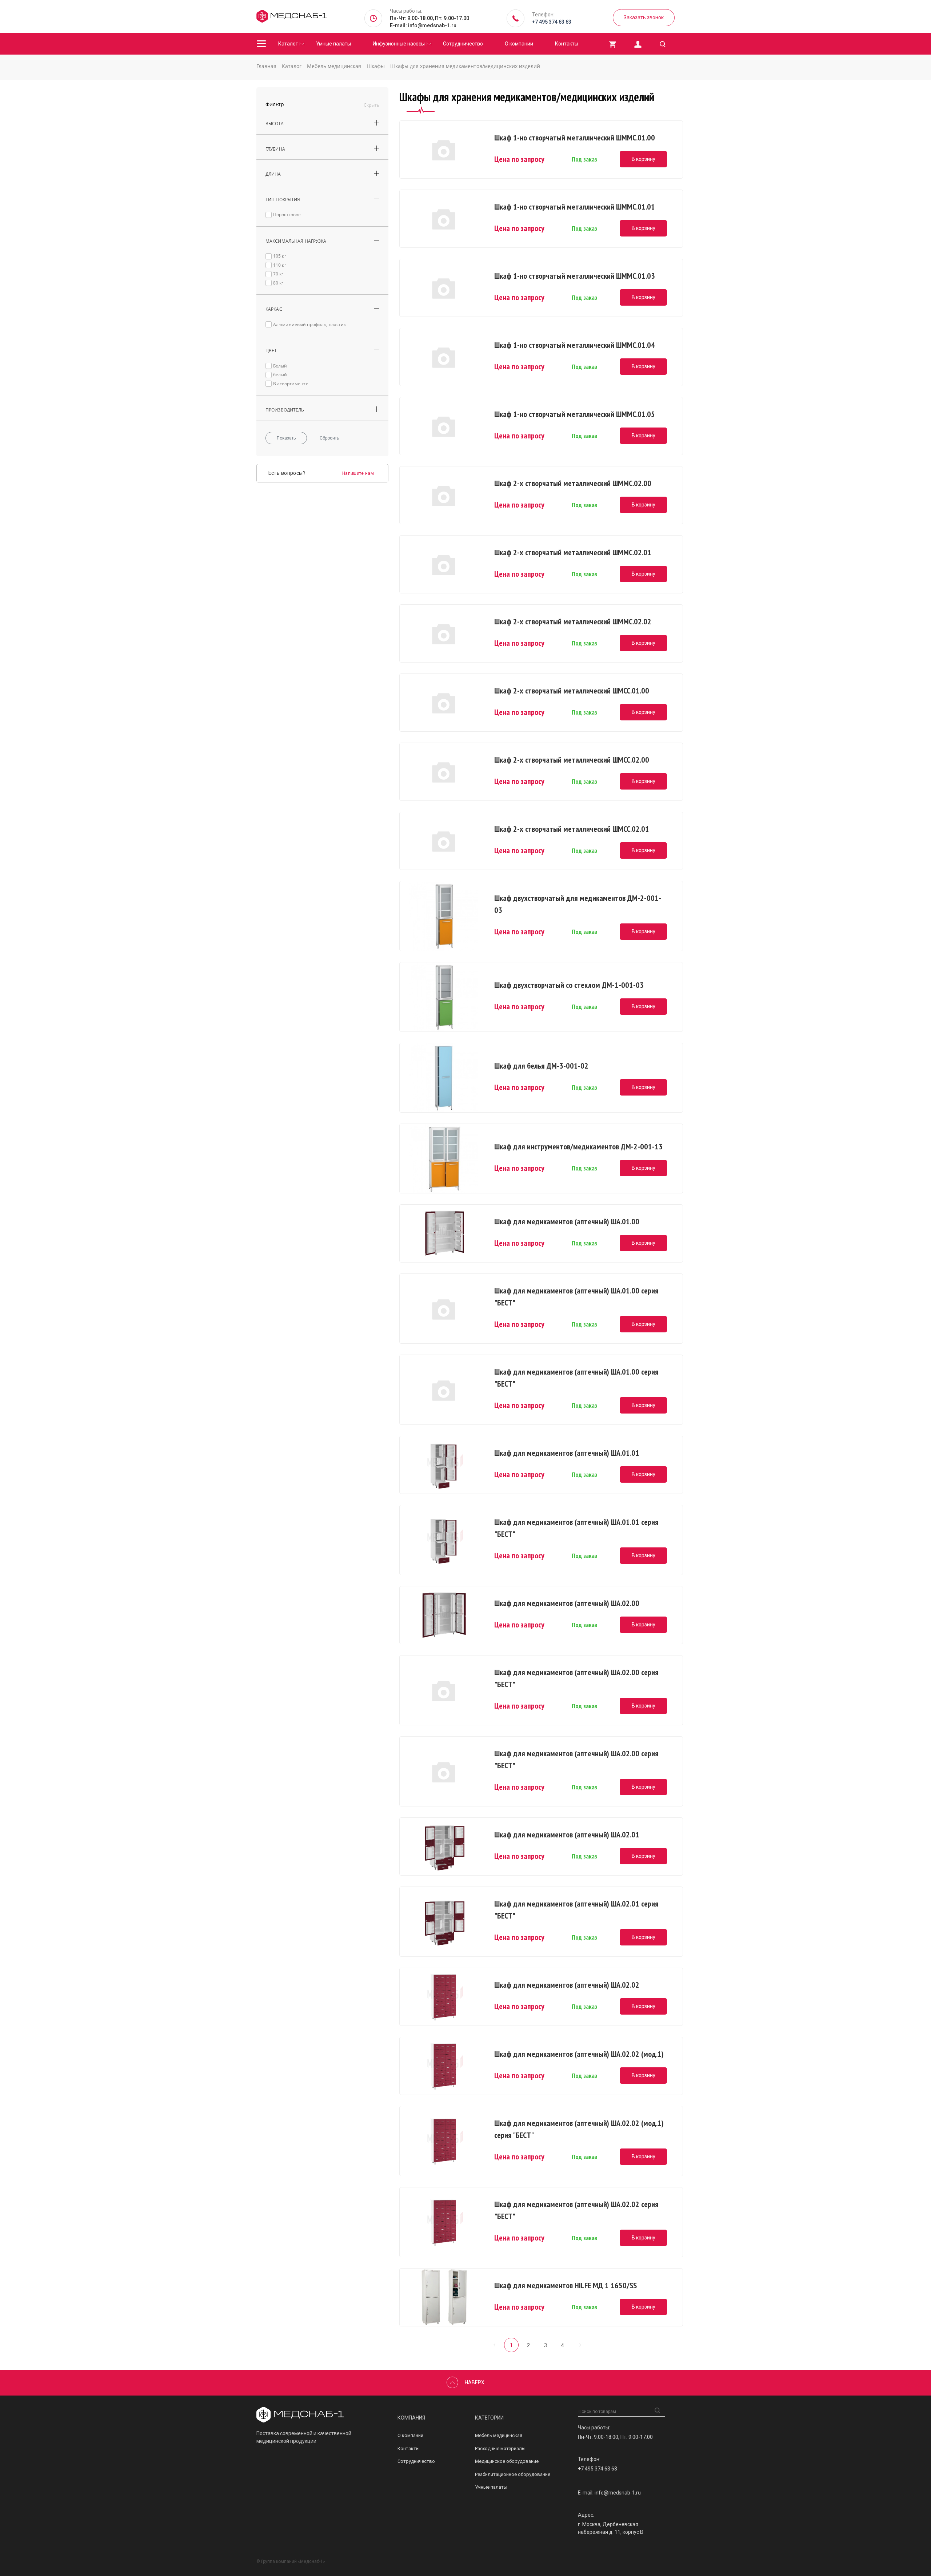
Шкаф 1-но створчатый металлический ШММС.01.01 (575, 207)
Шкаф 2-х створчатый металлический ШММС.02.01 (573, 552)
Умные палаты (333, 44)
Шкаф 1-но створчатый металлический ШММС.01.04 (575, 345)
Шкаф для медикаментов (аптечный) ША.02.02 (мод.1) (579, 2054)
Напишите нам (358, 473)
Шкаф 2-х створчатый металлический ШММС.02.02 (573, 621)
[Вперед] (580, 2345)
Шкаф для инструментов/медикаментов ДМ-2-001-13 (578, 1146)
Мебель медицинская (499, 2435)
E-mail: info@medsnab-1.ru (423, 25)
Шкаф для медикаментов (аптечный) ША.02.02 (567, 1985)
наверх (475, 2382)
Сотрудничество (463, 44)
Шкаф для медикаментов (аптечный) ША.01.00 (567, 1221)
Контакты (567, 44)
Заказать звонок (644, 17)
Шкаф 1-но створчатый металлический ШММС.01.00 (575, 138)
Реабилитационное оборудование (513, 2474)
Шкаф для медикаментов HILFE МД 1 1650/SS (566, 2285)
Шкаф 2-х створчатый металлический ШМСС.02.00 (572, 760)
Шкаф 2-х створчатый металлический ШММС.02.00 (573, 483)
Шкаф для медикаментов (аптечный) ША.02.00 (567, 1603)
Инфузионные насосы (399, 44)
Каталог (288, 44)
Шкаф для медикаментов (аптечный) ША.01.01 (567, 1453)
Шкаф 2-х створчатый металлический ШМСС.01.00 (572, 691)
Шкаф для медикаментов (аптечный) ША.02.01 (567, 1834)
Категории (489, 2418)
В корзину (644, 159)
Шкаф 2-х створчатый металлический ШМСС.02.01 (572, 829)
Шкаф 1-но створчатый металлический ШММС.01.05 (575, 414)
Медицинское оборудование (507, 2461)
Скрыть (371, 105)
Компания (411, 2418)
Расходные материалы (500, 2448)
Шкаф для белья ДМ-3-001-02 (541, 1066)
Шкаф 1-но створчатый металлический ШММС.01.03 (575, 276)
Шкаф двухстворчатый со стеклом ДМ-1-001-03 (569, 985)
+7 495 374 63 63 (552, 22)
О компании (519, 44)
